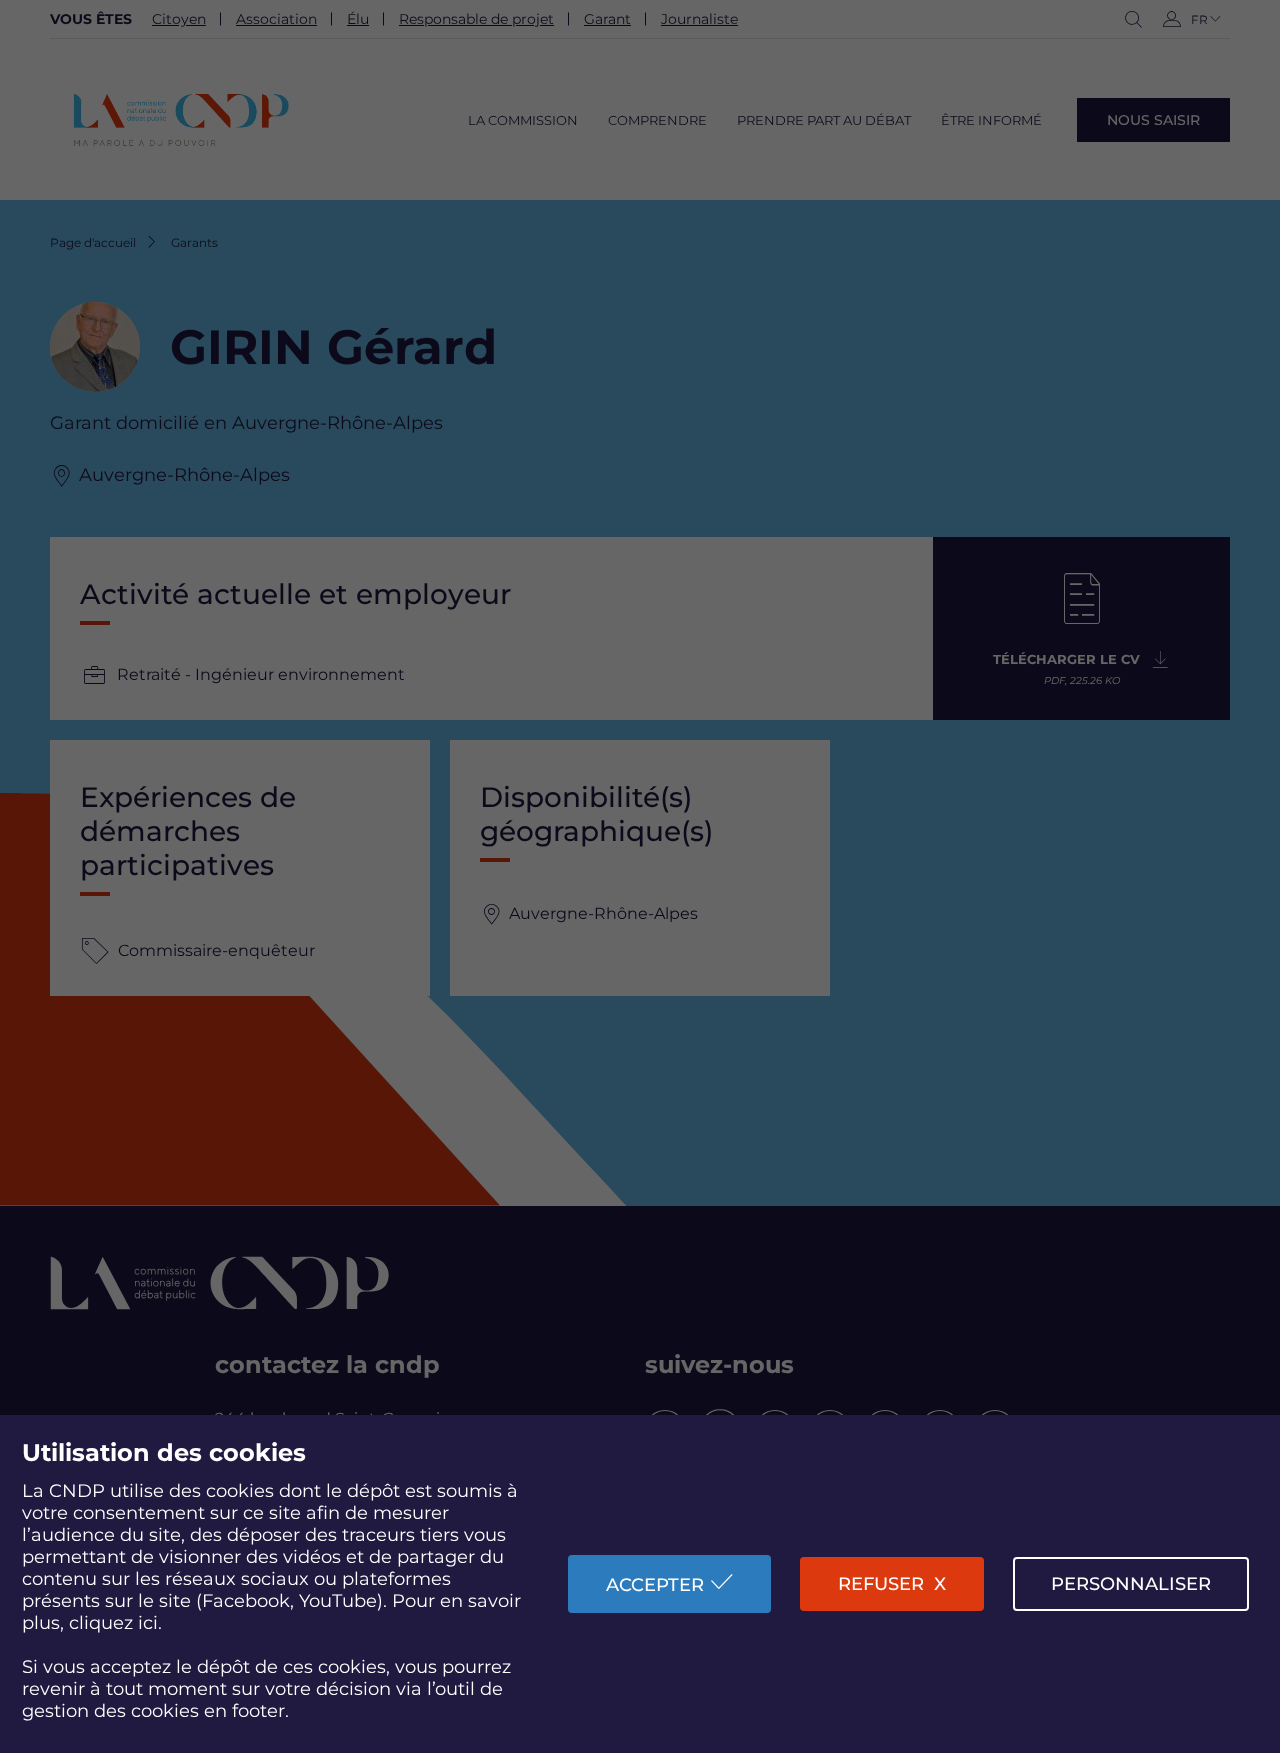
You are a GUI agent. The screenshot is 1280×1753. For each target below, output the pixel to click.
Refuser (881, 1584)
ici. (150, 1623)
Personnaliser (1131, 1584)
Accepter (655, 1585)
